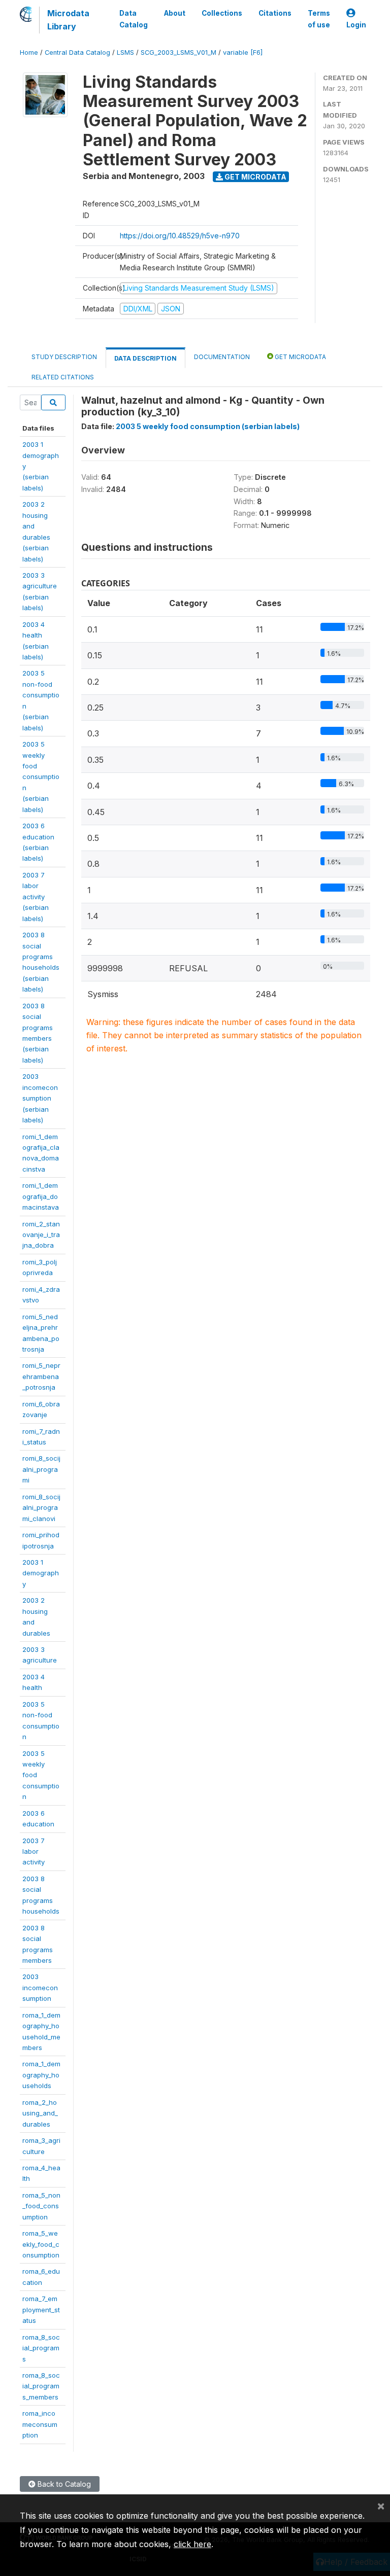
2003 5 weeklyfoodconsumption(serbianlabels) (41, 777)
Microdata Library (68, 20)
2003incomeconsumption (40, 1987)
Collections (222, 13)
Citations (275, 13)
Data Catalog (134, 19)
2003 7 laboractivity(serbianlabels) (36, 897)
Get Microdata (255, 177)
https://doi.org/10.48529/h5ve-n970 (180, 236)
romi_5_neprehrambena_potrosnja (41, 1376)
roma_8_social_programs (41, 2348)
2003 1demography (41, 1573)
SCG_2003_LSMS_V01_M (178, 52)
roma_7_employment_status (41, 2309)
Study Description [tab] (64, 357)
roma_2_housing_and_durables (40, 2113)
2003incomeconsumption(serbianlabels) (40, 1098)
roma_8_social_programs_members (41, 2386)
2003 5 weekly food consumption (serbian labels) (208, 426)
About (175, 13)
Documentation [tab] (222, 357)
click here (192, 2544)
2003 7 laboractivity (34, 1851)
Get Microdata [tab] (300, 357)
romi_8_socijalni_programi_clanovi (41, 1508)
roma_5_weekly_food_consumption (41, 2244)
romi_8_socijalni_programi (41, 1469)
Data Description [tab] (145, 358)
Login (356, 25)
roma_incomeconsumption (40, 2424)
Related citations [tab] (63, 377)
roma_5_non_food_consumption (41, 2206)
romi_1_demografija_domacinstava (41, 1196)
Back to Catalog (63, 2484)
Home (29, 52)
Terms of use (319, 19)
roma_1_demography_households (41, 2075)
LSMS (125, 52)
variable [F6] (243, 52)
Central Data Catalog (77, 52)
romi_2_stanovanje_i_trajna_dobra (41, 1235)
